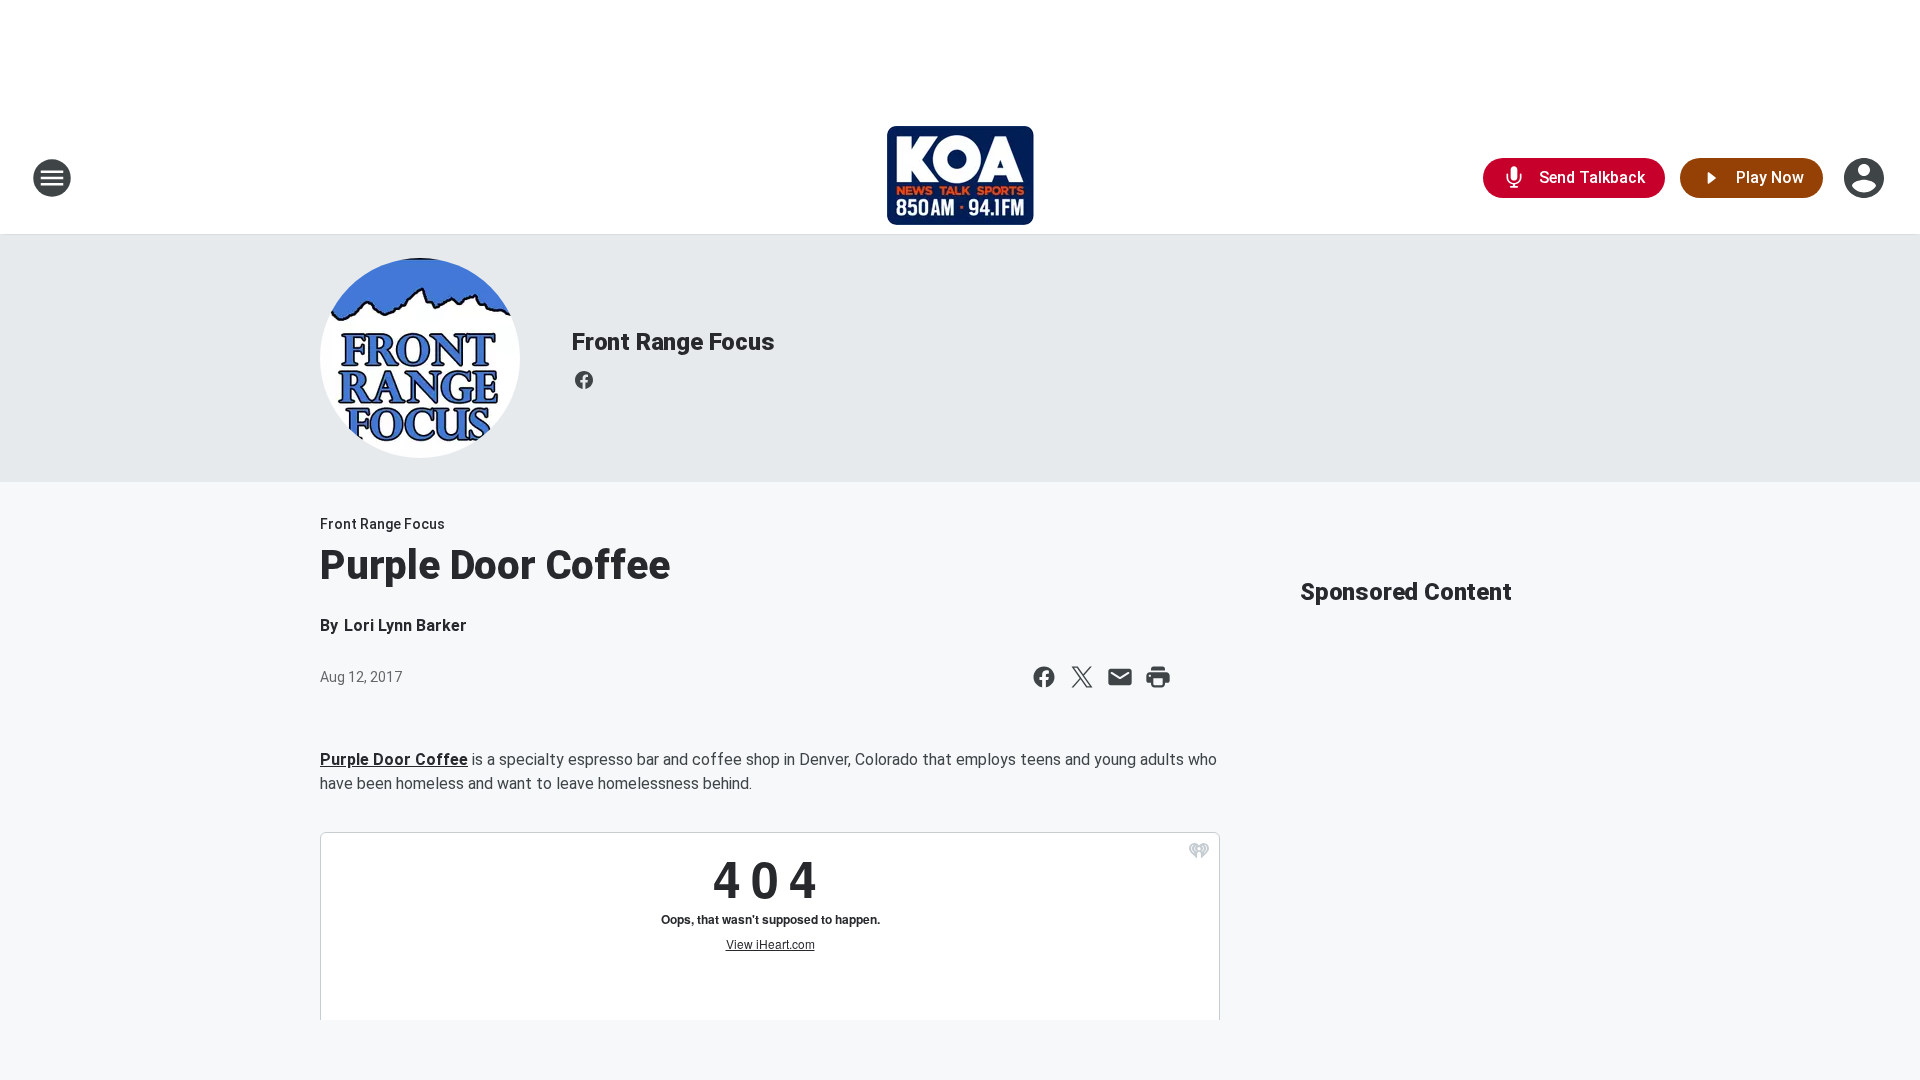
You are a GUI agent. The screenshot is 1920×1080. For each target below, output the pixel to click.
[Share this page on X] (1082, 677)
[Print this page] (1158, 677)
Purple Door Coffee (394, 759)
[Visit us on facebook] (584, 380)
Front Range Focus (673, 342)
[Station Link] (960, 178)
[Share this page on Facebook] (1044, 677)
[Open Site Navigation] (52, 178)
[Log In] (1866, 178)
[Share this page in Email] (1120, 677)
